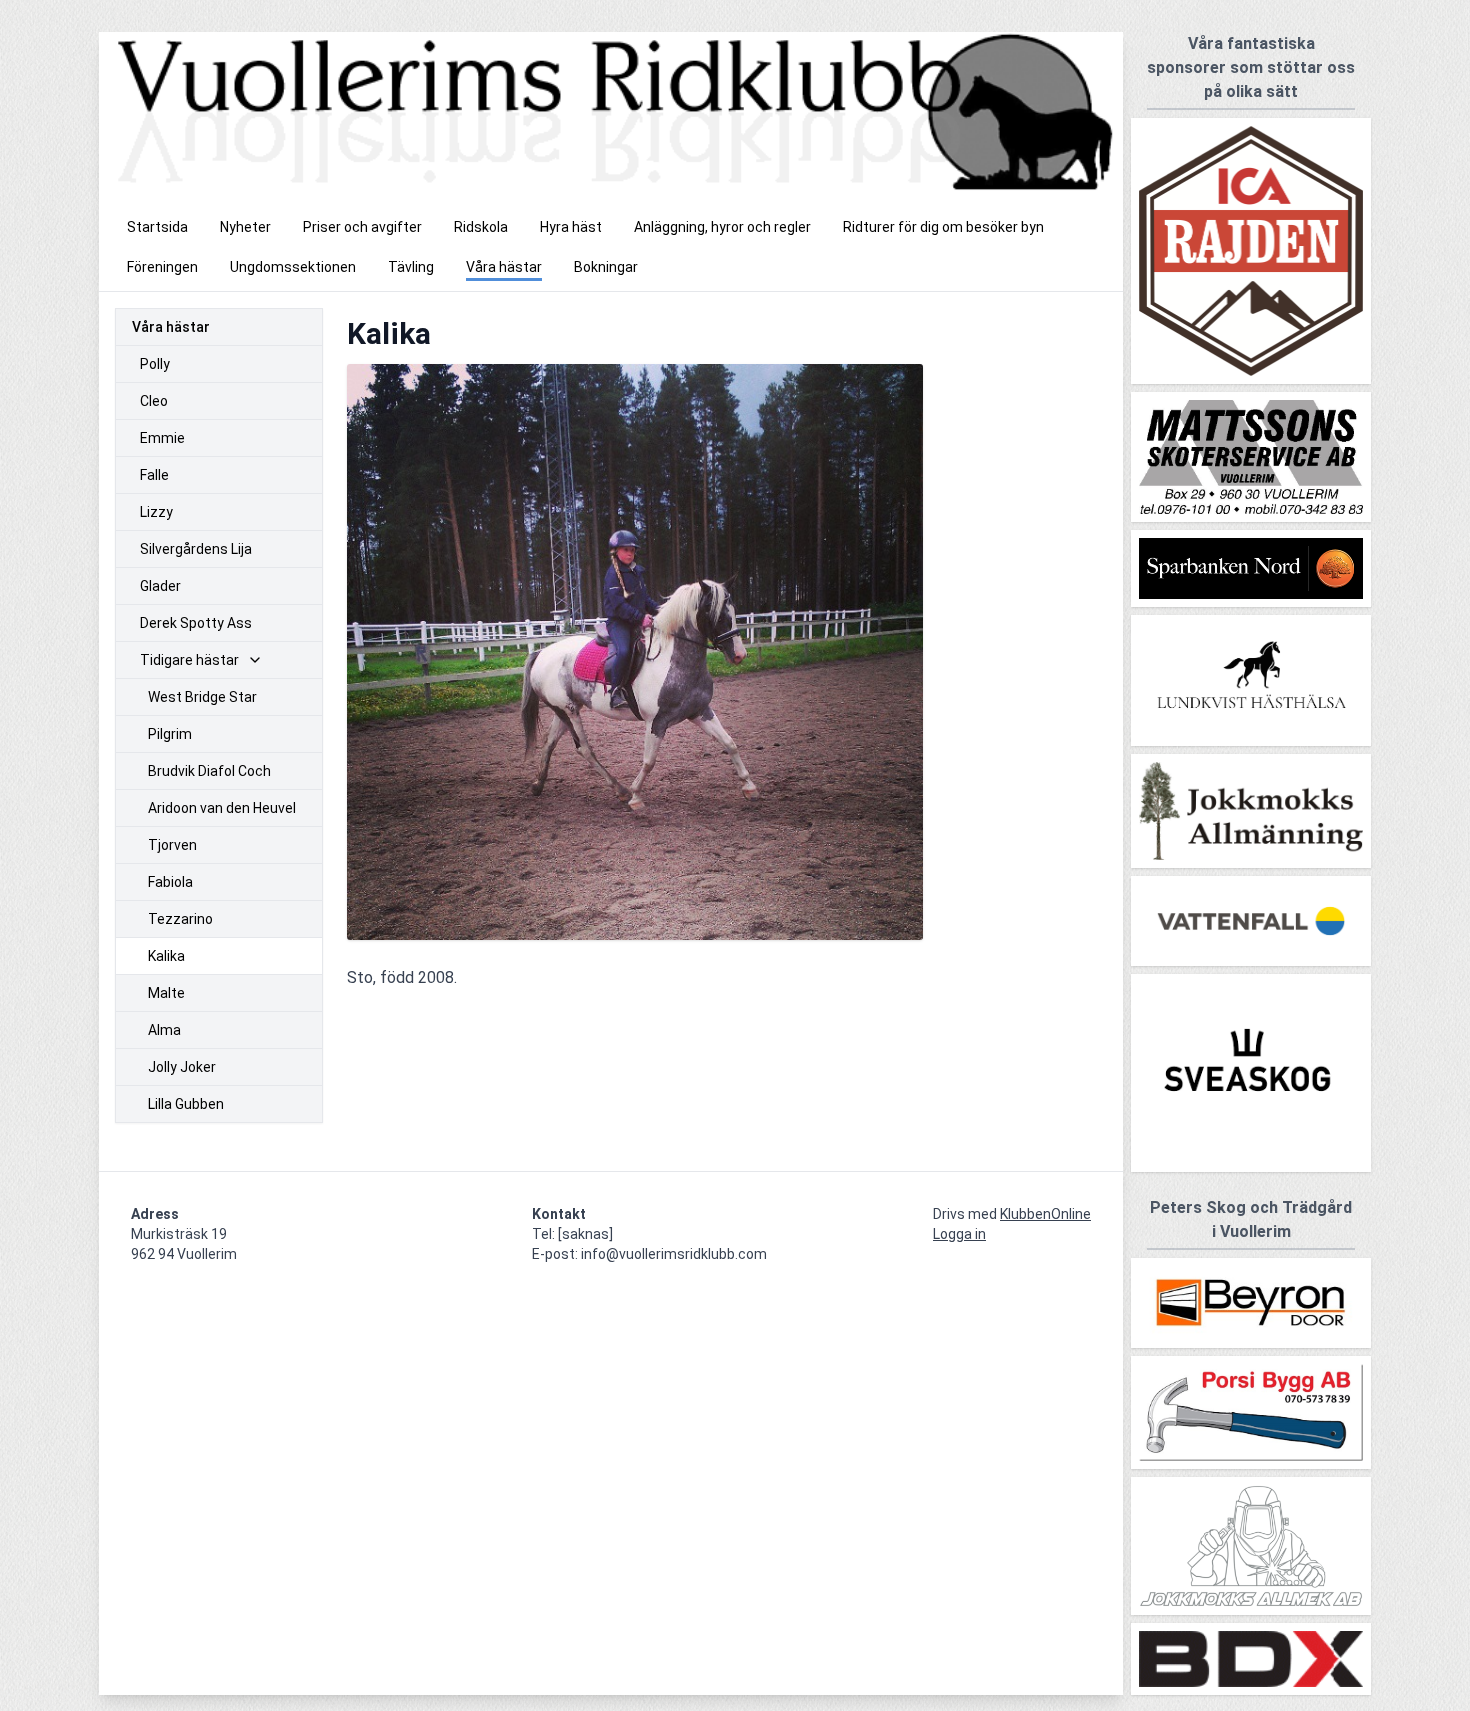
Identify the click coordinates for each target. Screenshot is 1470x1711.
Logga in (959, 1234)
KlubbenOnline (1045, 1214)
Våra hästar (171, 327)
